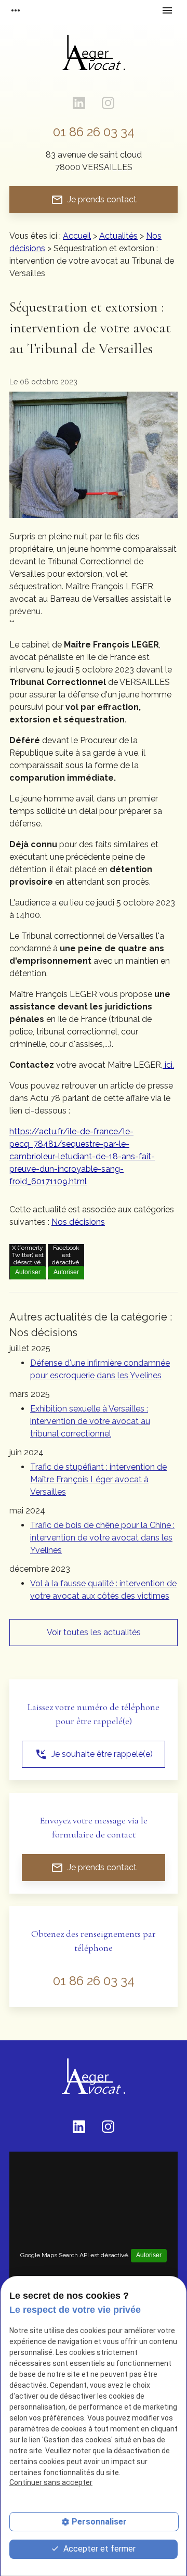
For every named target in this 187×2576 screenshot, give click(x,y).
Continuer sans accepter (51, 2482)
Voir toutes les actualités (94, 1632)
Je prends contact (94, 200)
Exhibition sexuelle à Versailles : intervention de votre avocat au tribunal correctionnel (90, 1421)
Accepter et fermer (98, 2549)
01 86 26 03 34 (94, 132)
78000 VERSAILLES (94, 161)
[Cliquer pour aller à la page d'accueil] (94, 58)
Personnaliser (99, 2522)
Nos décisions (78, 1222)
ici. (168, 1065)
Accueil (77, 236)
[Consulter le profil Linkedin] (79, 103)
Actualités (118, 236)
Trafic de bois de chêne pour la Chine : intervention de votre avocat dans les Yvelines (102, 1538)
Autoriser (28, 1272)
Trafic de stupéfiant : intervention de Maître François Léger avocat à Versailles (98, 1479)
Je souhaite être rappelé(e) (94, 1754)
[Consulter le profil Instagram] (108, 103)
